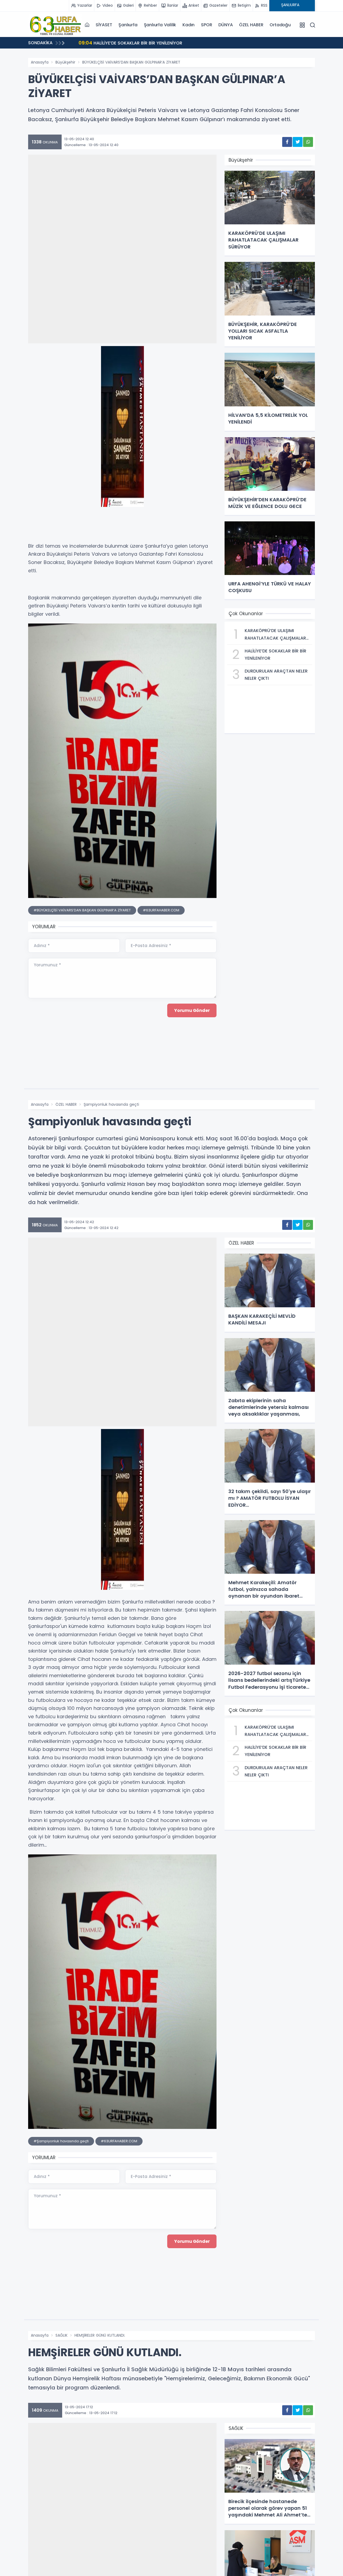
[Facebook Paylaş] (287, 142)
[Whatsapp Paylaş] (308, 142)
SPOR (206, 25)
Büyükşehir (65, 62)
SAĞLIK (61, 2335)
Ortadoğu (280, 25)
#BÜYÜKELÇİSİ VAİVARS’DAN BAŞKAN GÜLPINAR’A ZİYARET (82, 910)
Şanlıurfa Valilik (160, 25)
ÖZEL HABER (251, 25)
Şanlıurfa (128, 25)
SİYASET (104, 25)
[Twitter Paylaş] (298, 142)
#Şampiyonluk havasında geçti (61, 2141)
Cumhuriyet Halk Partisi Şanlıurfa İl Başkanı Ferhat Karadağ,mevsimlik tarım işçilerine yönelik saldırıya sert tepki (195, 44)
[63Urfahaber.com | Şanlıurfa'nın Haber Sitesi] (55, 25)
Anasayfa (40, 62)
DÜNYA (225, 25)
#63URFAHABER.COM (161, 910)
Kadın (189, 25)
